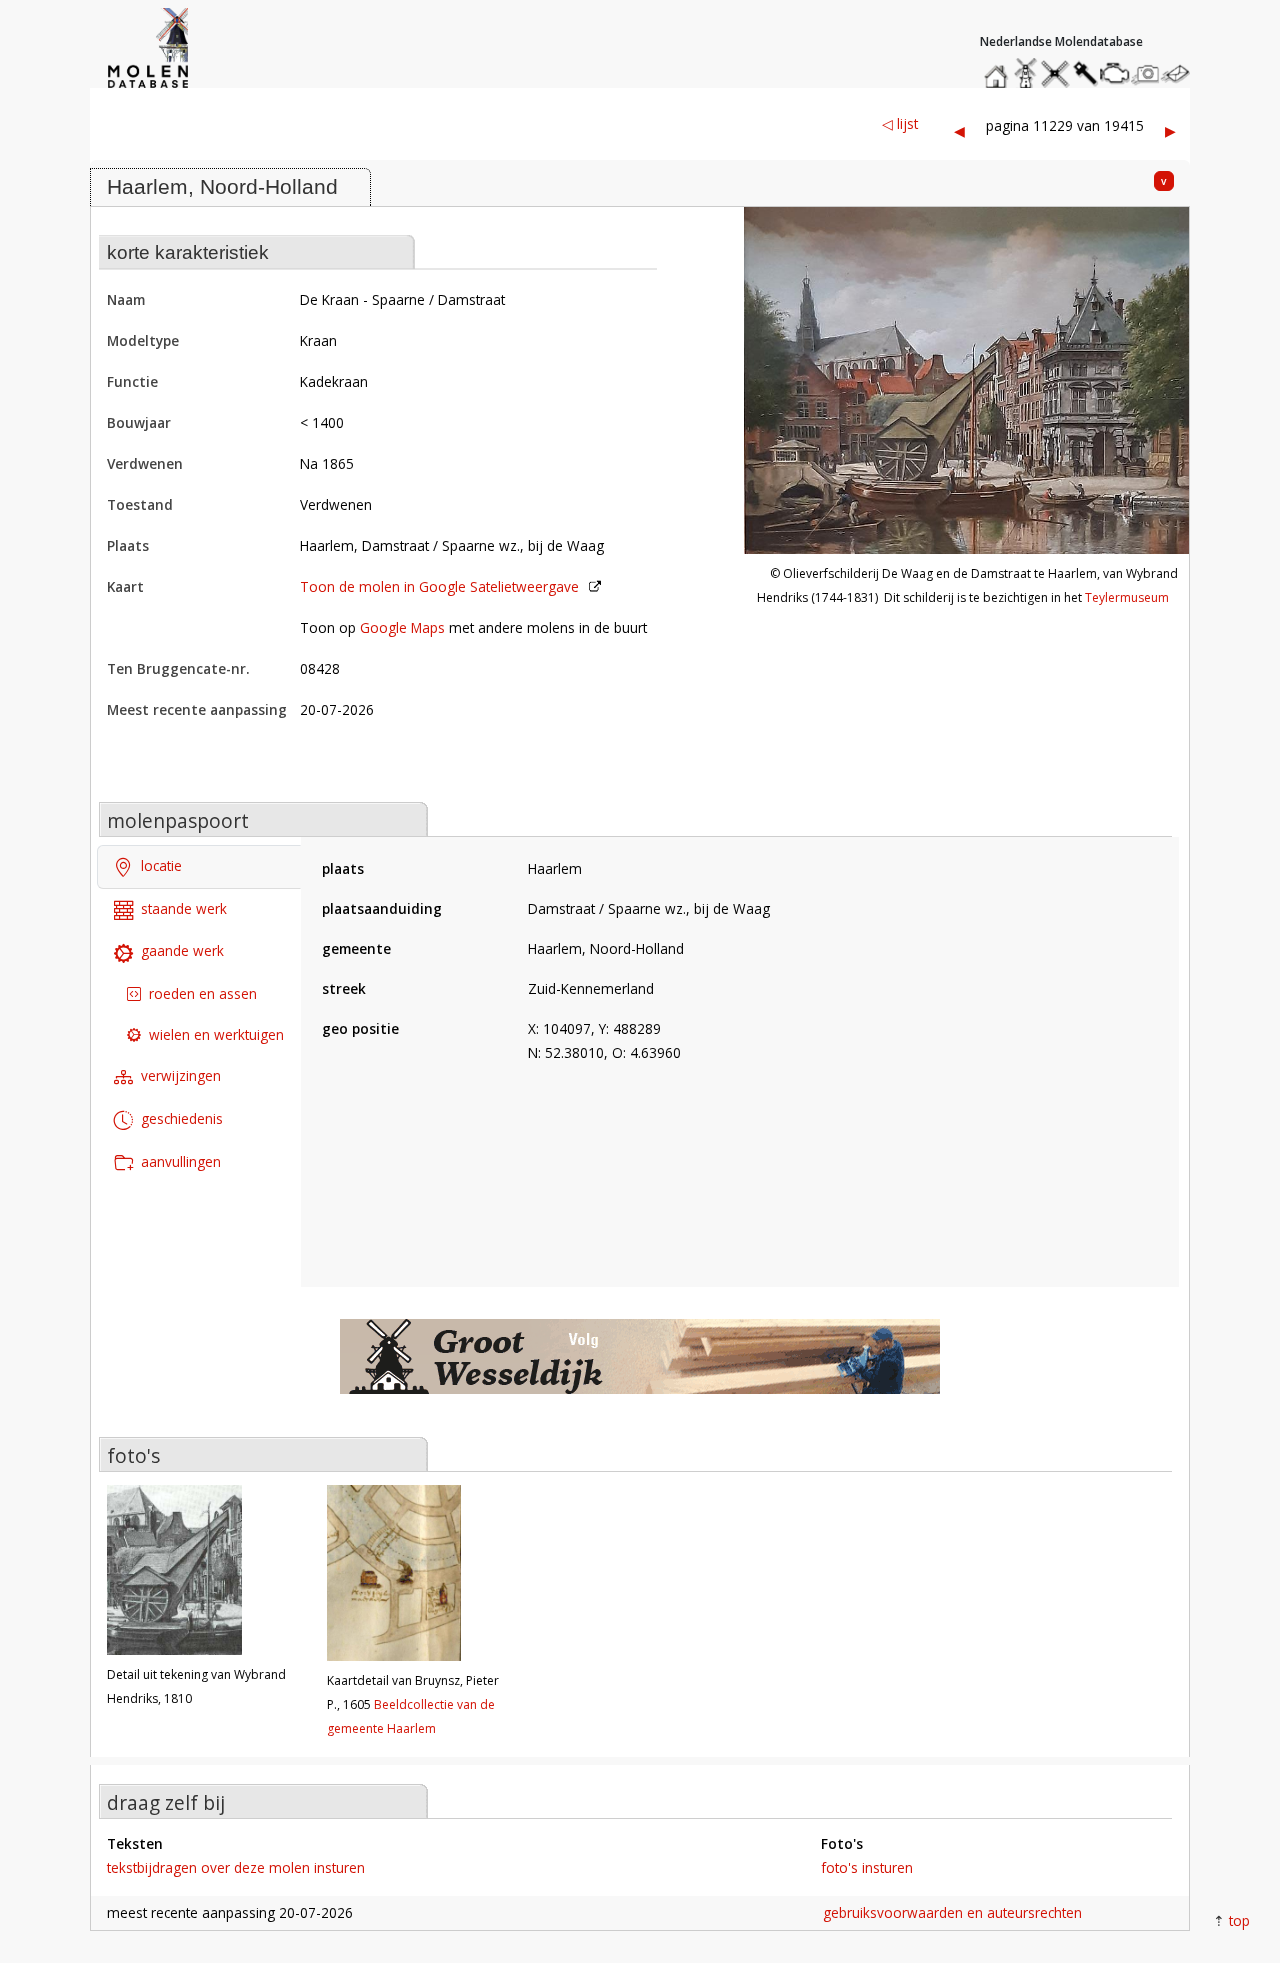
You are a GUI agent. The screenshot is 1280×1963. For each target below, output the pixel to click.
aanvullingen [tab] (181, 1161)
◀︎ (959, 130)
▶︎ (1170, 130)
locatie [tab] (161, 865)
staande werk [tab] (184, 908)
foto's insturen (867, 1867)
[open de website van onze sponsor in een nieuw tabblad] (640, 1367)
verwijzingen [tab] (181, 1075)
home (999, 68)
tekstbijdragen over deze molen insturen (236, 1867)
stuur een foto (1146, 73)
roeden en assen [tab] (203, 993)
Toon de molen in (439, 586)
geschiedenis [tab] (182, 1118)
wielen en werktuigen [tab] (216, 1034)
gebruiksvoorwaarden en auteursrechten (952, 1912)
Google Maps (402, 627)
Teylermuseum (1127, 597)
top (1239, 1920)
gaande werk (182, 950)
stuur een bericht (1181, 73)
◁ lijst (900, 123)
